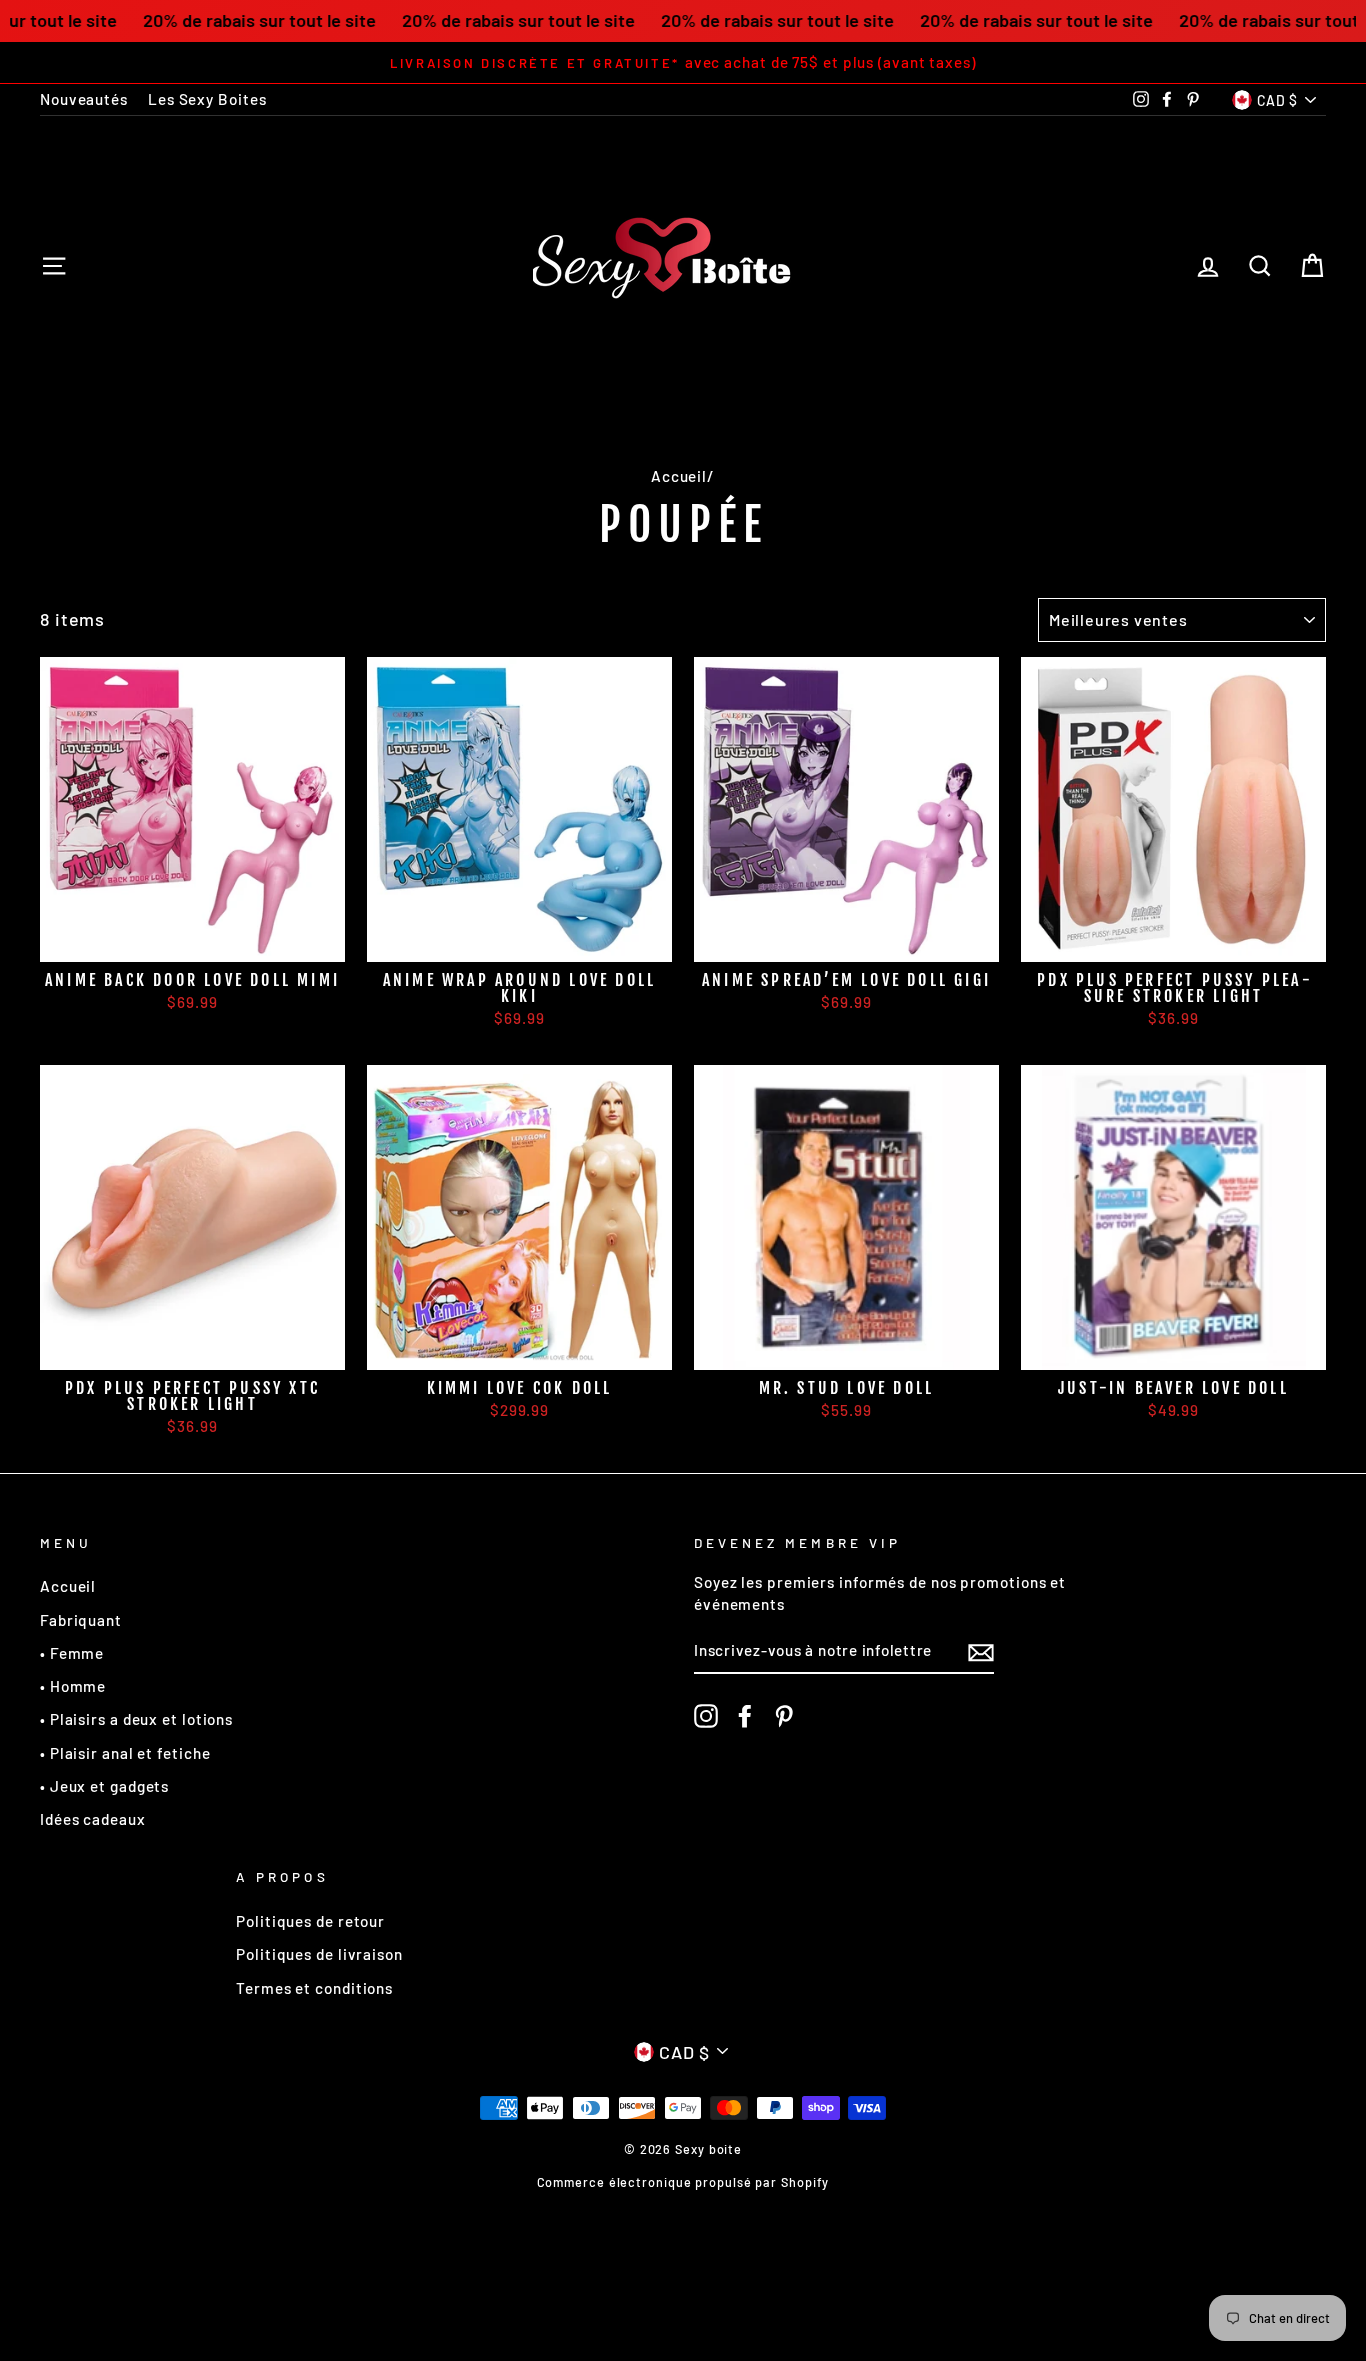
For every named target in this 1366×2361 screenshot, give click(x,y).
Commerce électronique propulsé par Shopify (683, 2182)
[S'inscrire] (981, 1652)
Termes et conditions (314, 1988)
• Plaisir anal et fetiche (125, 1753)
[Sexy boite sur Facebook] (745, 1716)
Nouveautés (84, 99)
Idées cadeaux (93, 1819)
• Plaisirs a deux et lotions (136, 1719)
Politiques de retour (310, 1921)
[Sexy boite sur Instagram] (706, 1716)
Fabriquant (81, 1620)
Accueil (679, 476)
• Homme (73, 1686)
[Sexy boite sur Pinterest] (784, 1716)
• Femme (72, 1653)
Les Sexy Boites (207, 99)
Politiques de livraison (319, 1954)
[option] (683, 62)
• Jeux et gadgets (104, 1786)
